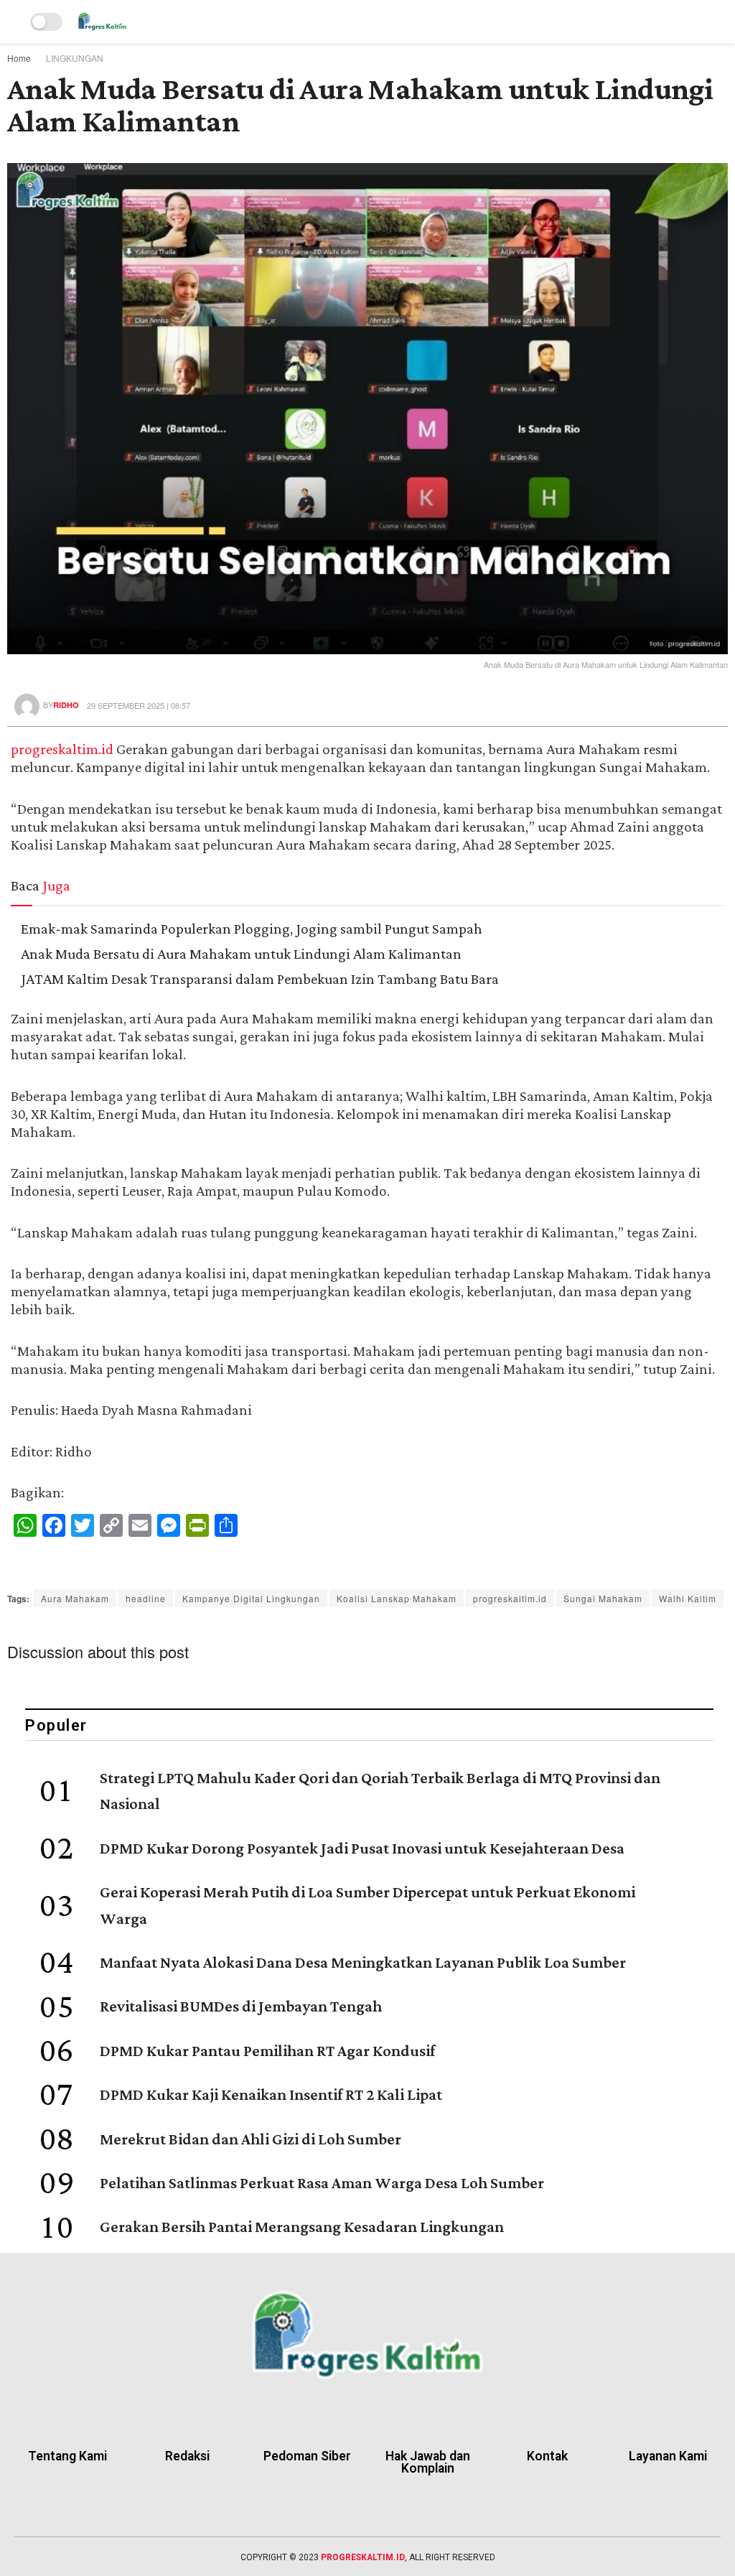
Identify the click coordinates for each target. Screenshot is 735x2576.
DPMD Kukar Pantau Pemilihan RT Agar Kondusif (267, 2052)
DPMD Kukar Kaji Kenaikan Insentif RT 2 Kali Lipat (271, 2096)
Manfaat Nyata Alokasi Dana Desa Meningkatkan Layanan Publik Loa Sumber (363, 1963)
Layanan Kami (668, 2456)
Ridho (66, 706)
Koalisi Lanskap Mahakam (397, 1598)
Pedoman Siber (307, 2456)
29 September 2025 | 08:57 (139, 705)
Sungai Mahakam (603, 1598)
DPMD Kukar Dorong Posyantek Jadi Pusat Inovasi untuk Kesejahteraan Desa (362, 1849)
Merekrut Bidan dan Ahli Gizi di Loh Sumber (251, 2140)
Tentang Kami (67, 2456)
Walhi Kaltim (688, 1598)
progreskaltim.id (62, 750)
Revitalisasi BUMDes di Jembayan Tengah (241, 2007)
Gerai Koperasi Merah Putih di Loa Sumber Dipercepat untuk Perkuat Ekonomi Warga (367, 1906)
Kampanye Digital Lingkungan (251, 1598)
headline (146, 1598)
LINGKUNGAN (75, 58)
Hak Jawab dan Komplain (428, 2463)
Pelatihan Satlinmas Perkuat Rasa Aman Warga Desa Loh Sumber (322, 2184)
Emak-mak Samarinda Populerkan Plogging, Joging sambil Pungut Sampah (252, 929)
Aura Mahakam (75, 1598)
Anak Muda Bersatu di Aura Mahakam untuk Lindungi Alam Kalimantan (241, 954)
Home (19, 58)
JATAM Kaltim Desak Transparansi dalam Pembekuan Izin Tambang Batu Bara (260, 980)
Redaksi (187, 2456)
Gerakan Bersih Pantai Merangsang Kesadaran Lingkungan (302, 2228)
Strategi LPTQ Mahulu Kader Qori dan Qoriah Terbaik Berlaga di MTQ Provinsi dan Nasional (380, 1792)
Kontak (547, 2456)
